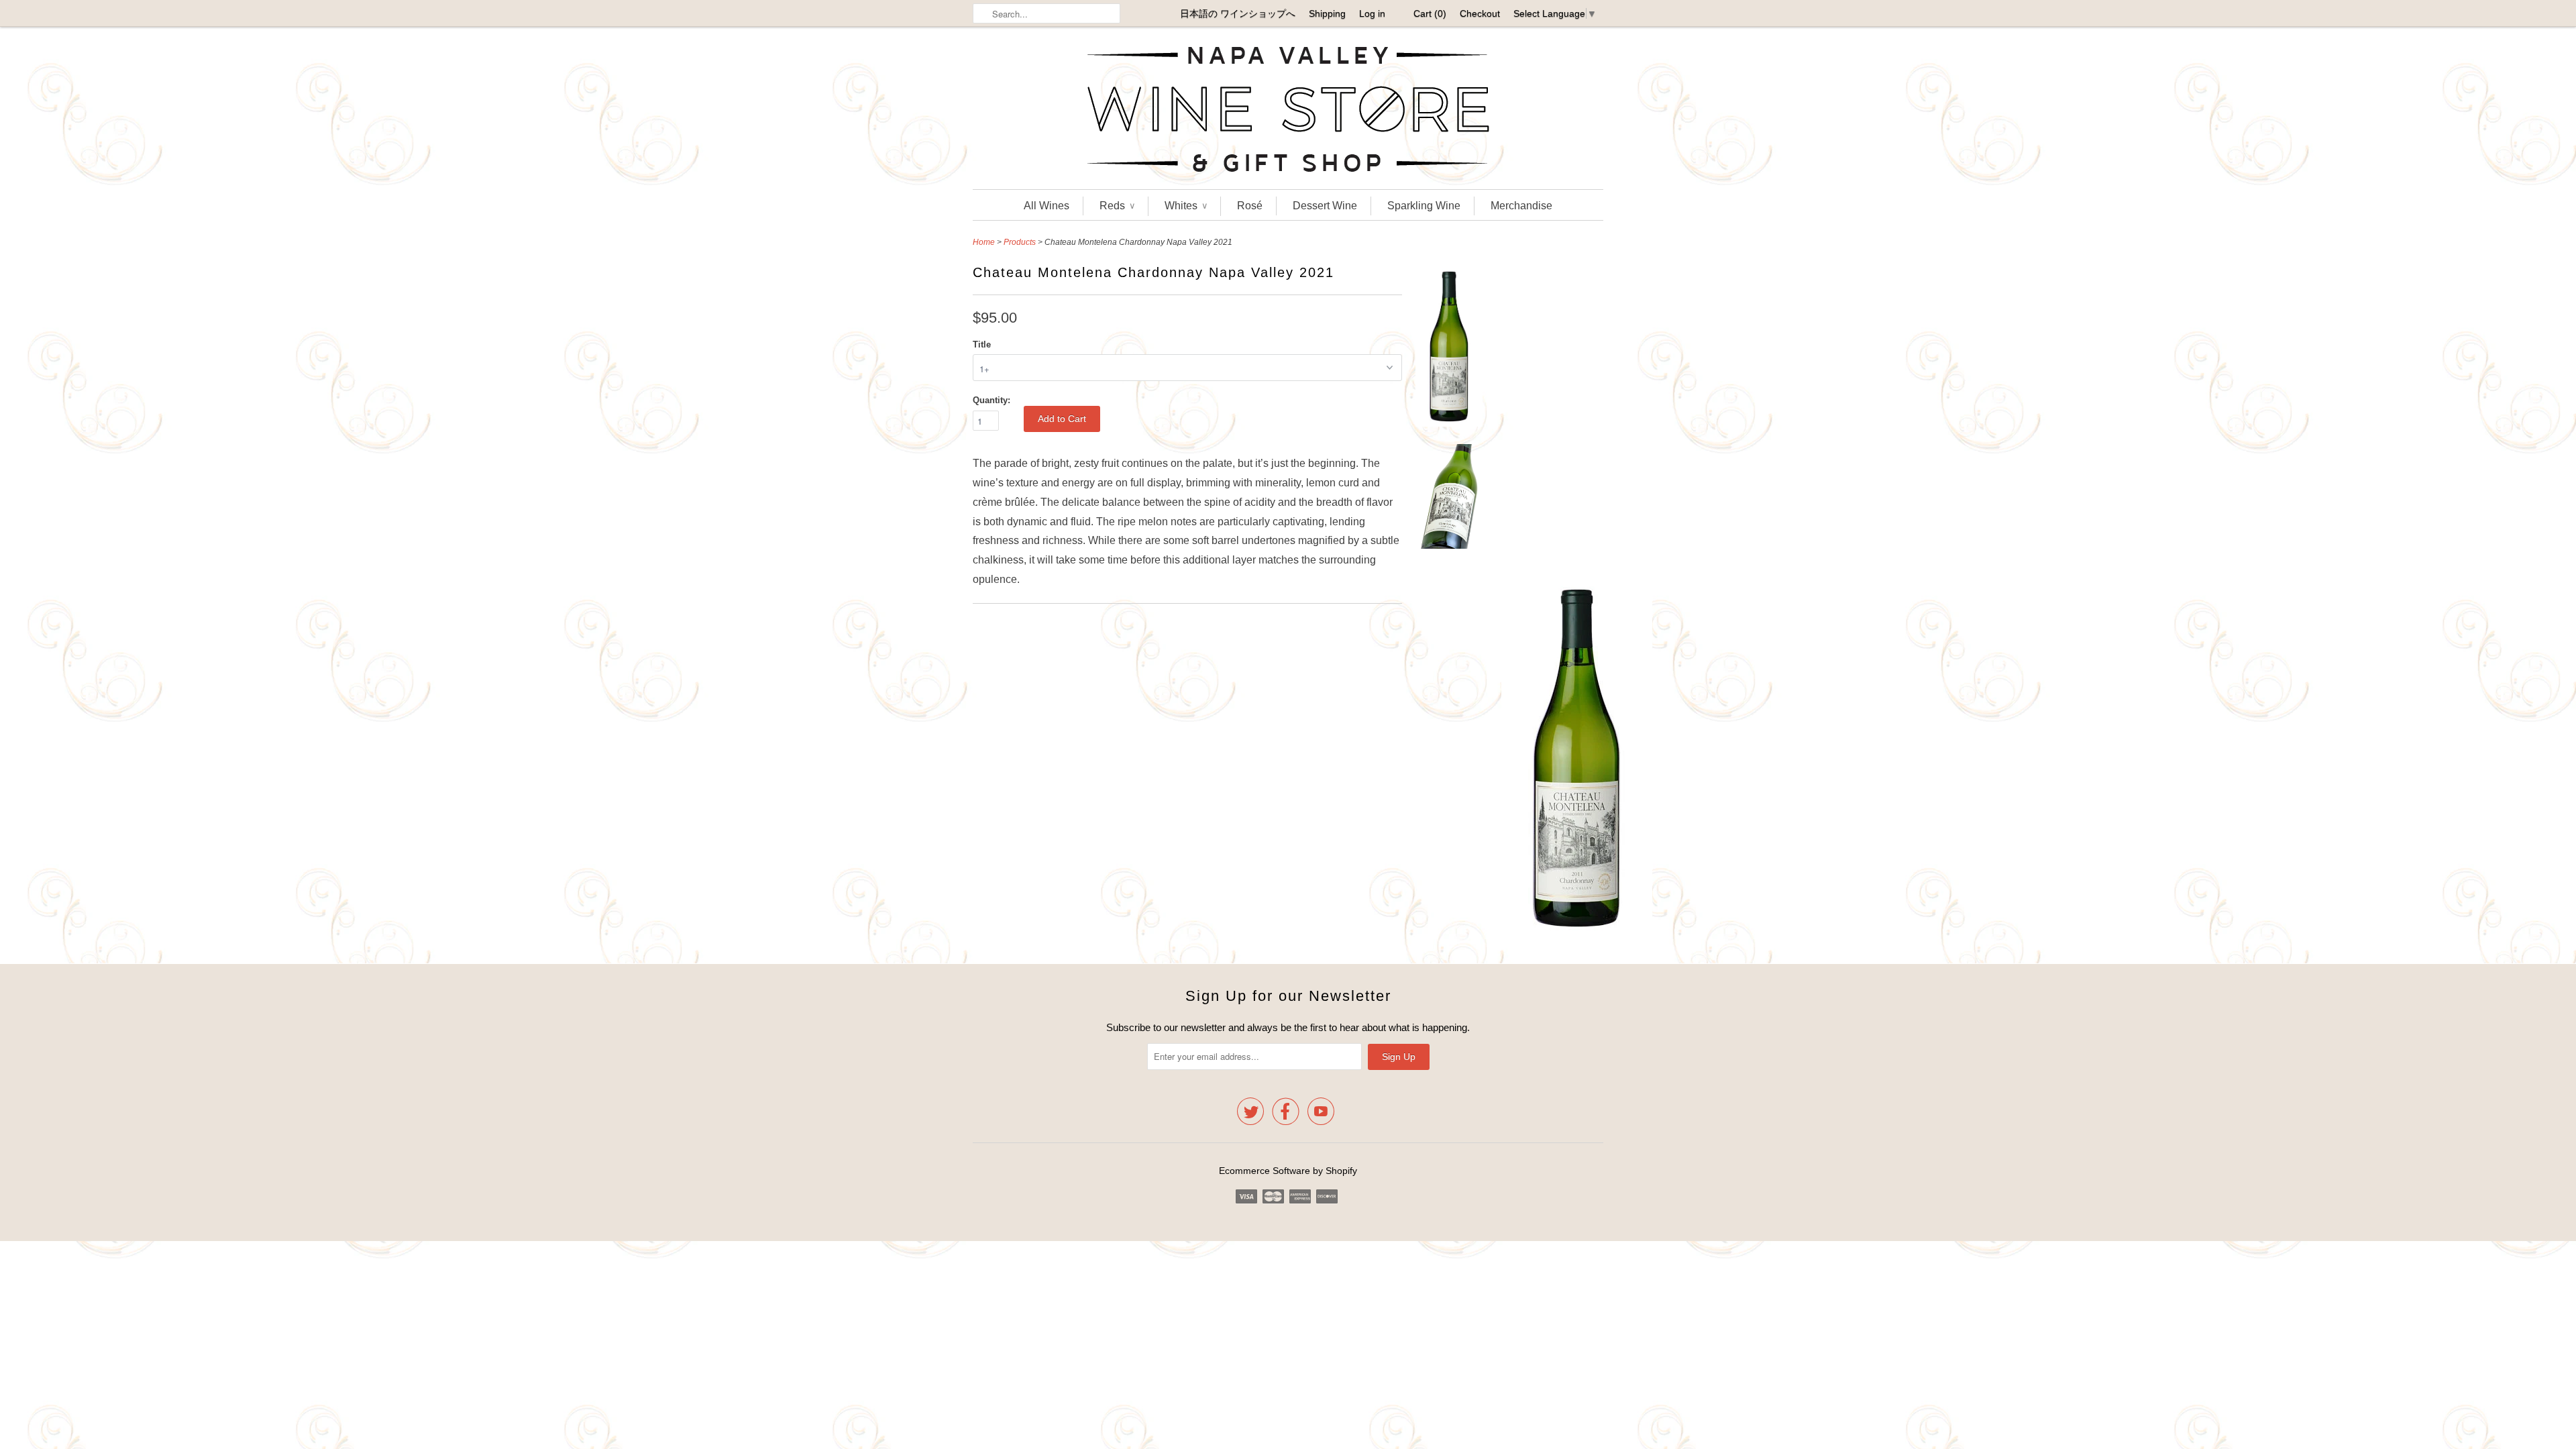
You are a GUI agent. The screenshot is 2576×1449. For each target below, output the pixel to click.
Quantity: (991, 400)
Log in (1372, 13)
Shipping (1327, 13)
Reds (1117, 206)
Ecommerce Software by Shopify (1288, 1171)
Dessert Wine (1325, 206)
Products (1020, 242)
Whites (1186, 206)
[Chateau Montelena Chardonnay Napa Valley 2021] (1449, 350)
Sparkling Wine (1424, 206)
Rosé (1250, 206)
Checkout (1480, 13)
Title (982, 344)
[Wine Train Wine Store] (1288, 111)
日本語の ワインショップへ (1238, 13)
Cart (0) (1430, 13)
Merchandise (1521, 206)
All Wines (1046, 206)
